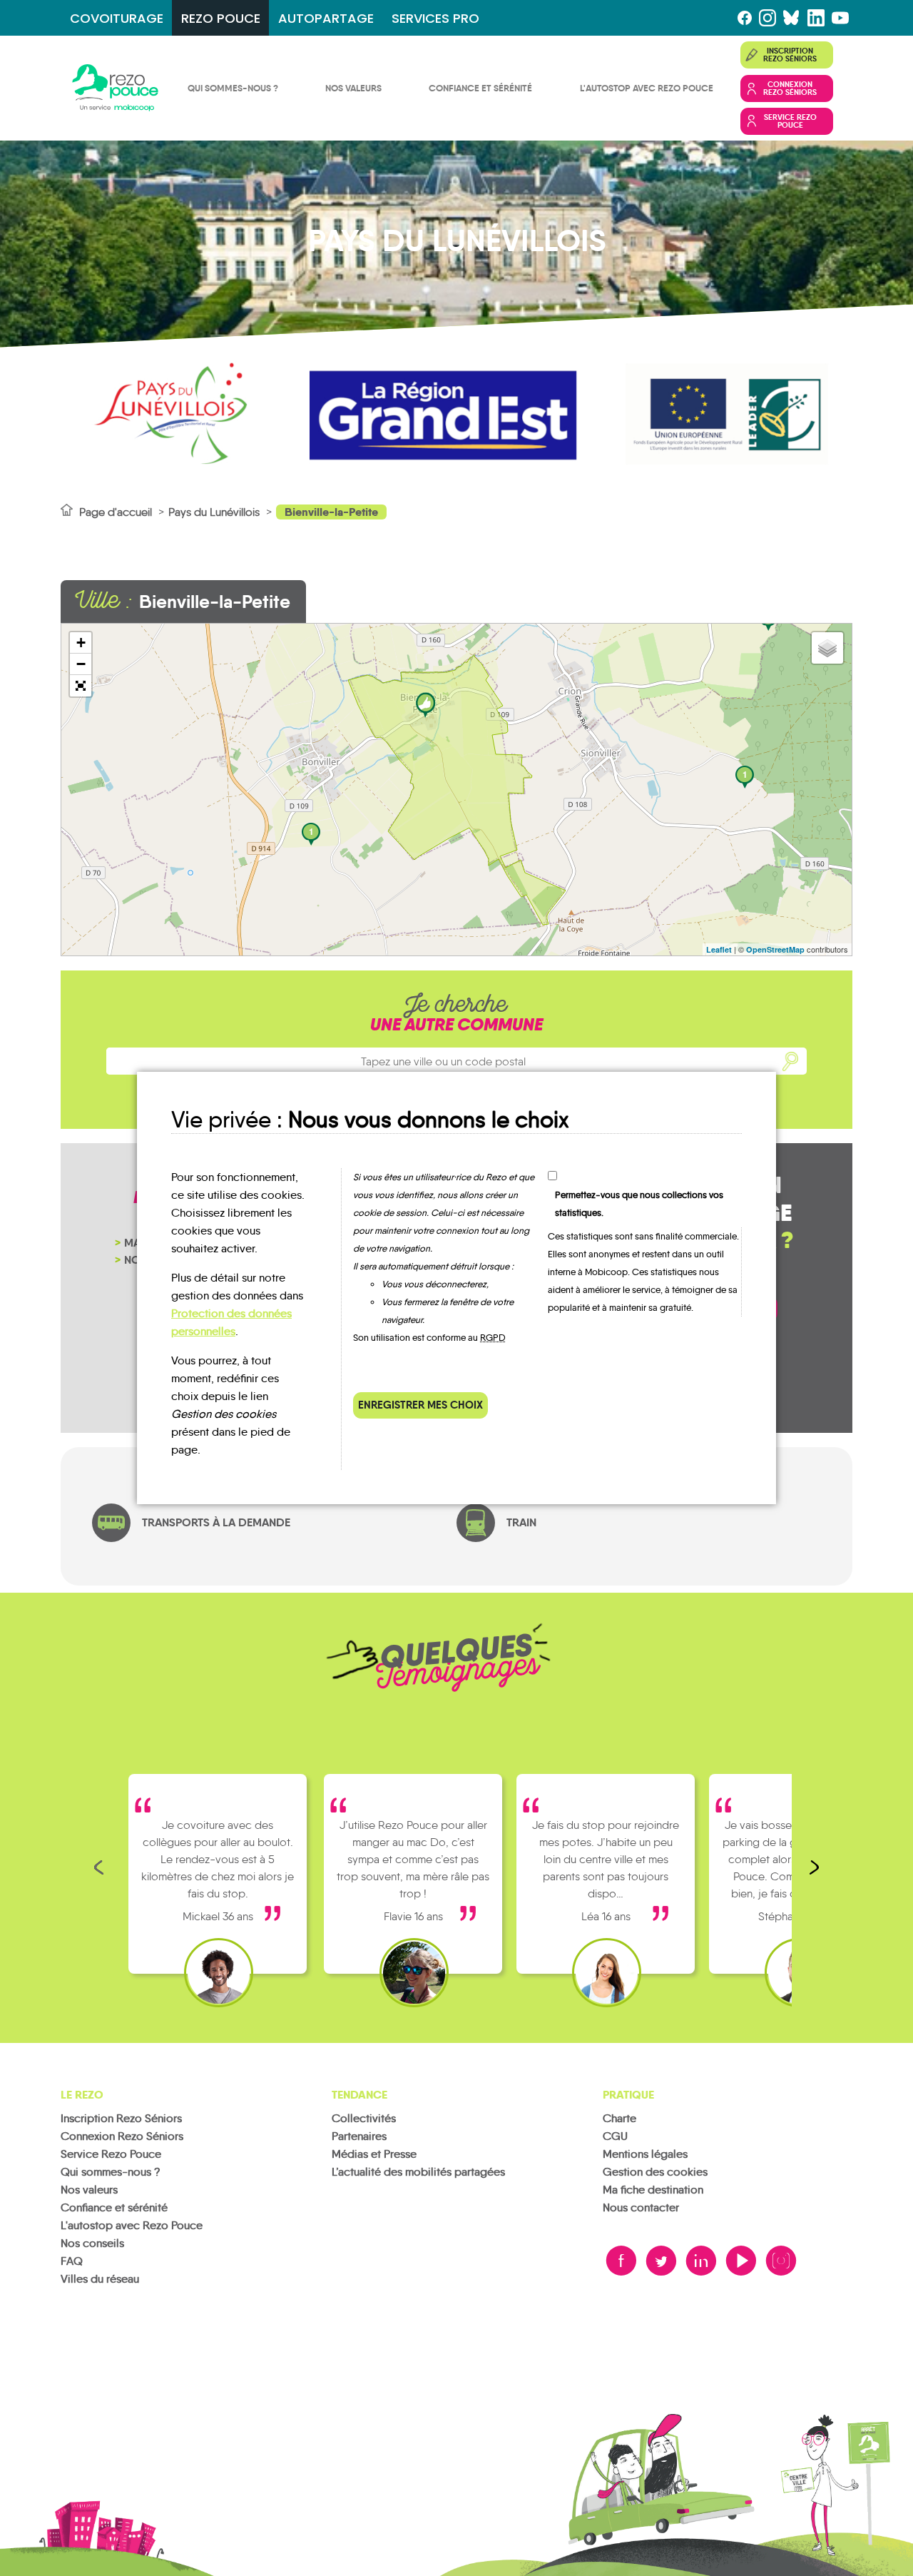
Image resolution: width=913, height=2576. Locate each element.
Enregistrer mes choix (420, 1405)
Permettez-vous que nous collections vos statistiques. (639, 1204)
